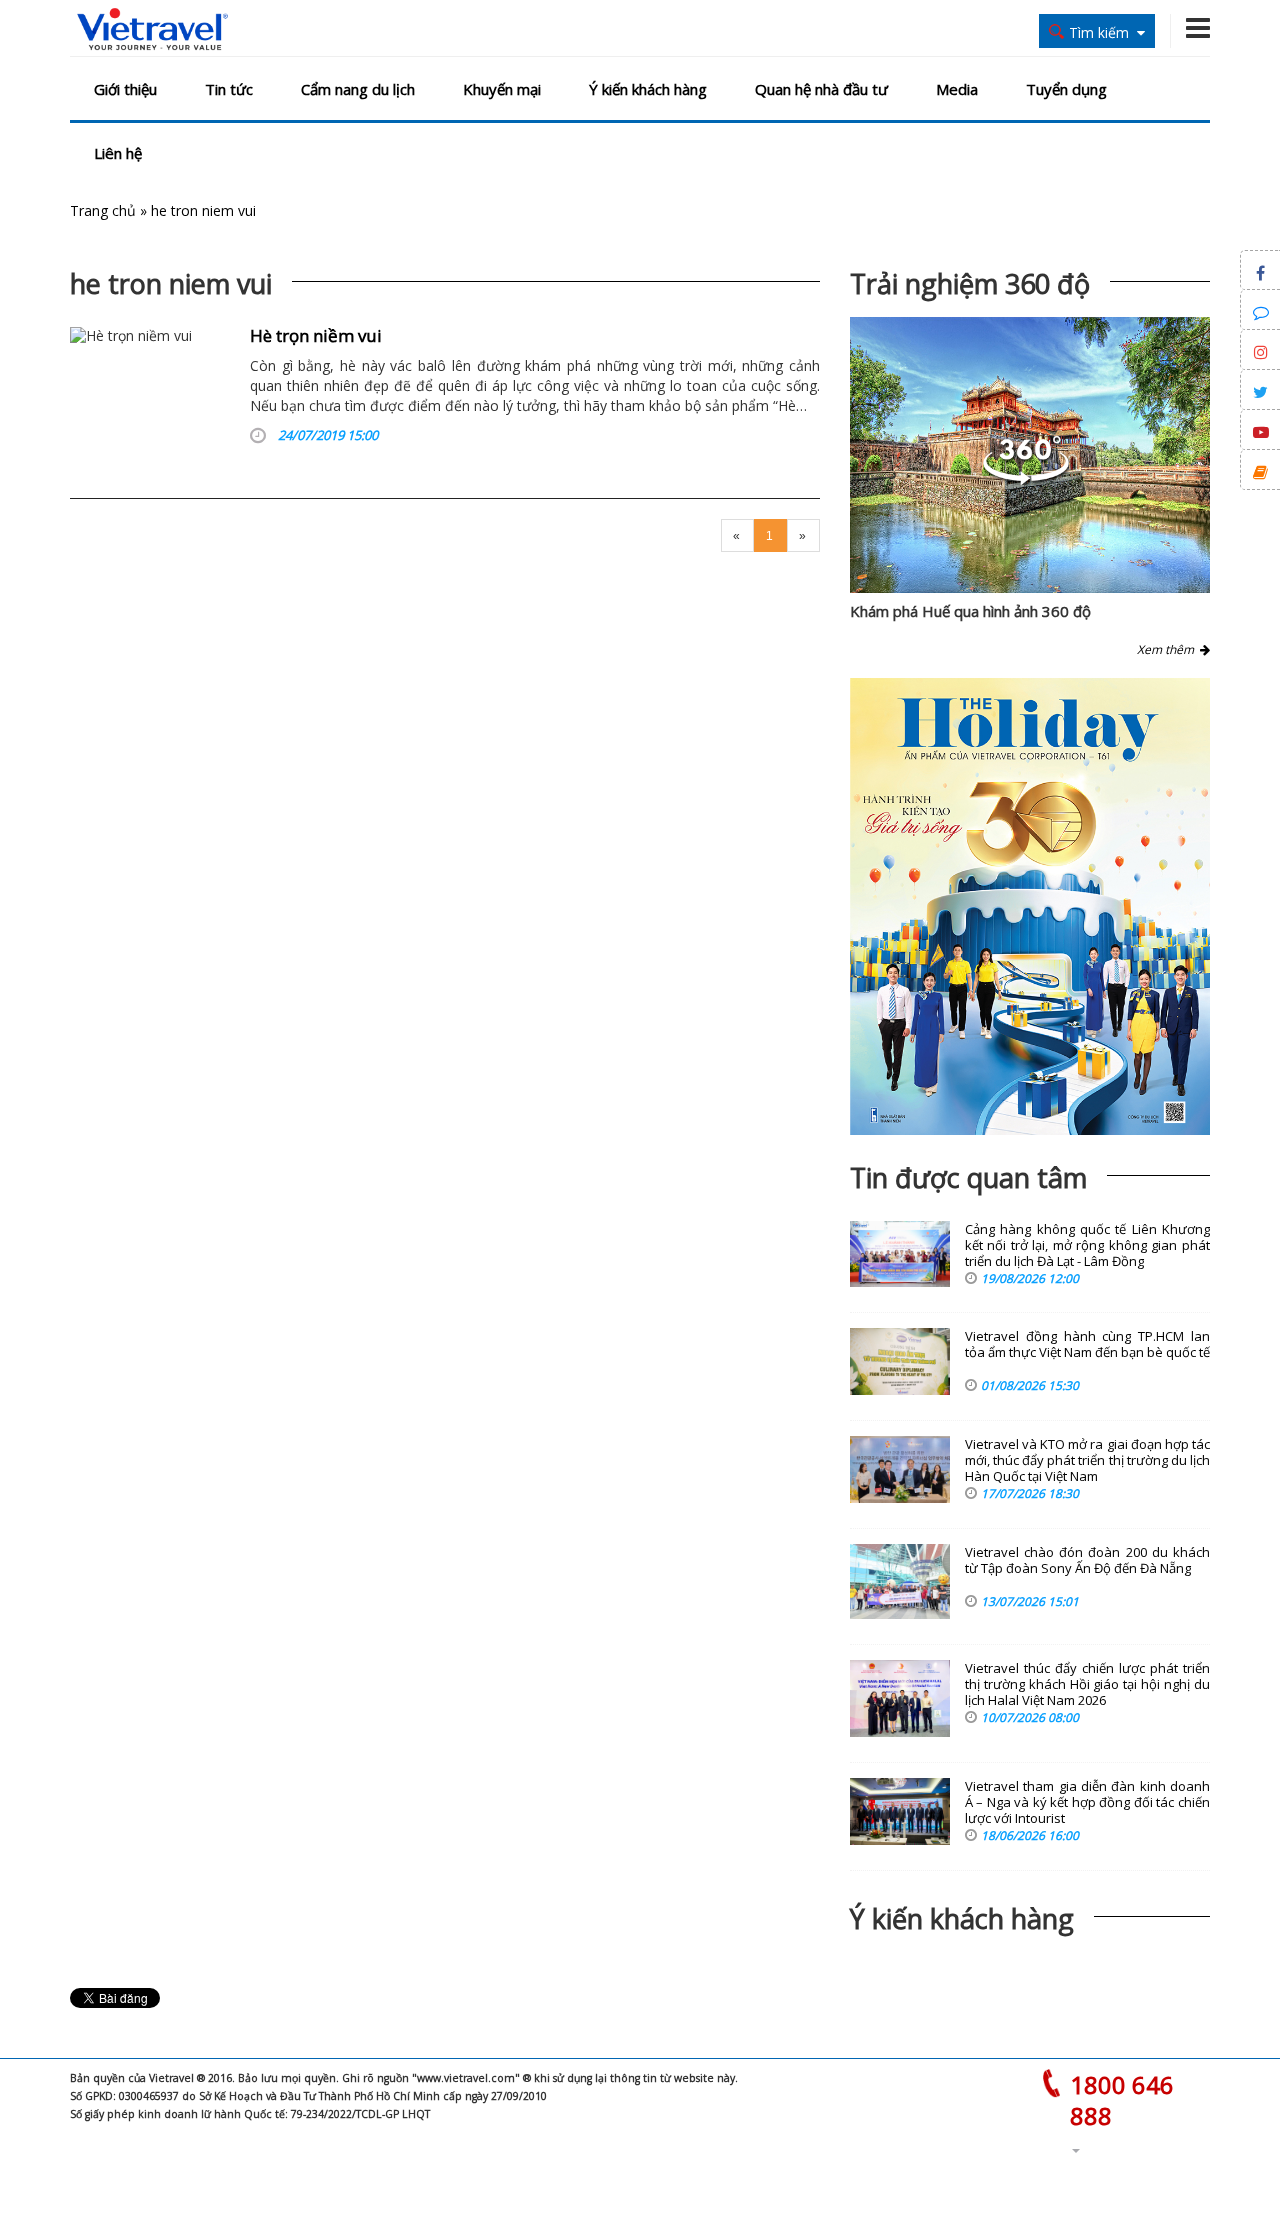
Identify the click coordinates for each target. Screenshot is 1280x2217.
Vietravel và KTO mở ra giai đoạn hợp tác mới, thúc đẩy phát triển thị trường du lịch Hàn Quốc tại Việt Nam (1087, 1460)
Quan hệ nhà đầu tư (821, 89)
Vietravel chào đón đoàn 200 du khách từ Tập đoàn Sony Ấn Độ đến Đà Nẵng (1087, 1560)
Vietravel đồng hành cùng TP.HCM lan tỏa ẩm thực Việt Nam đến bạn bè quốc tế (1087, 1344)
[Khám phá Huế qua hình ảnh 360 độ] (1026, 479)
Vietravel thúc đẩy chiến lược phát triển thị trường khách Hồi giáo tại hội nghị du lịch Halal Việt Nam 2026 (1087, 1684)
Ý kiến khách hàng (648, 89)
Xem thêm (1168, 649)
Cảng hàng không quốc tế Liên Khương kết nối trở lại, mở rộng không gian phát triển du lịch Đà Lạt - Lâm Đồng (1087, 1245)
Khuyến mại (502, 89)
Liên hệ (118, 153)
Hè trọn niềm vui (316, 335)
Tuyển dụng (1066, 89)
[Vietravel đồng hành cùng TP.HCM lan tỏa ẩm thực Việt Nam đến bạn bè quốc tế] (900, 1361)
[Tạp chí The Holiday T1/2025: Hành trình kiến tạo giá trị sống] (1030, 906)
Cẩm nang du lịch (358, 89)
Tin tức (229, 89)
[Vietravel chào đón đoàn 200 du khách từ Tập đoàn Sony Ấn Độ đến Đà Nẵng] (900, 1581)
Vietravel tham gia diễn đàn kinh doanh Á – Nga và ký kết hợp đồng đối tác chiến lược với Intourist (1087, 1802)
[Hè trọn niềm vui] (152, 390)
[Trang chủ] (152, 30)
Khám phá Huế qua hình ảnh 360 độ (970, 611)
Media (957, 89)
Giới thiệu (125, 89)
